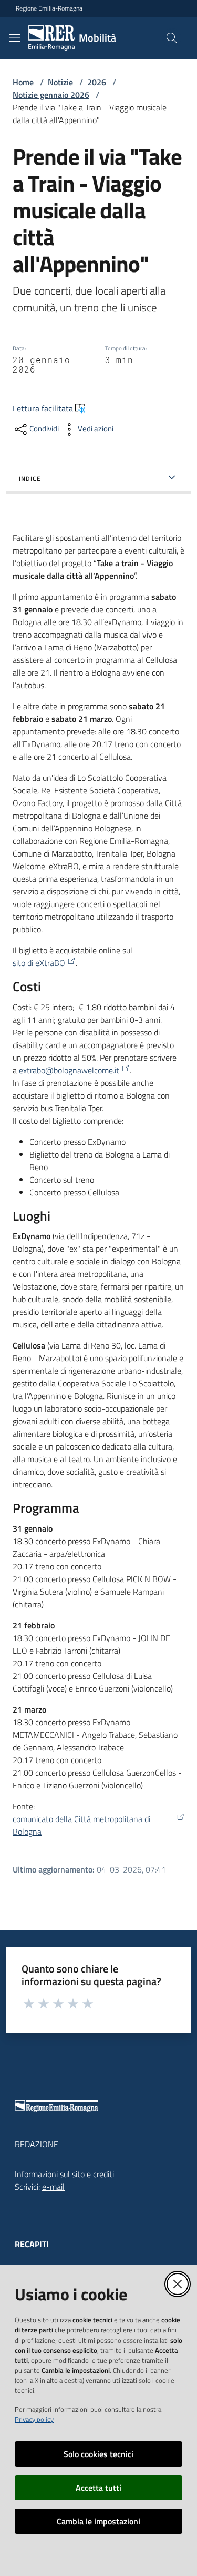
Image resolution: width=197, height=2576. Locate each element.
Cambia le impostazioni (98, 2521)
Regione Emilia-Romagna (49, 8)
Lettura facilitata (43, 408)
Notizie (60, 82)
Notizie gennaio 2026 (51, 95)
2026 (97, 82)
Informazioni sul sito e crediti (64, 2174)
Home (23, 82)
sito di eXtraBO (39, 963)
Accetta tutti (98, 2488)
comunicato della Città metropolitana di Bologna (81, 1825)
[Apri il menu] (15, 38)
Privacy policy (34, 2419)
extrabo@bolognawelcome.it (69, 1070)
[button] (172, 38)
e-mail (53, 2187)
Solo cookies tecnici (98, 2454)
